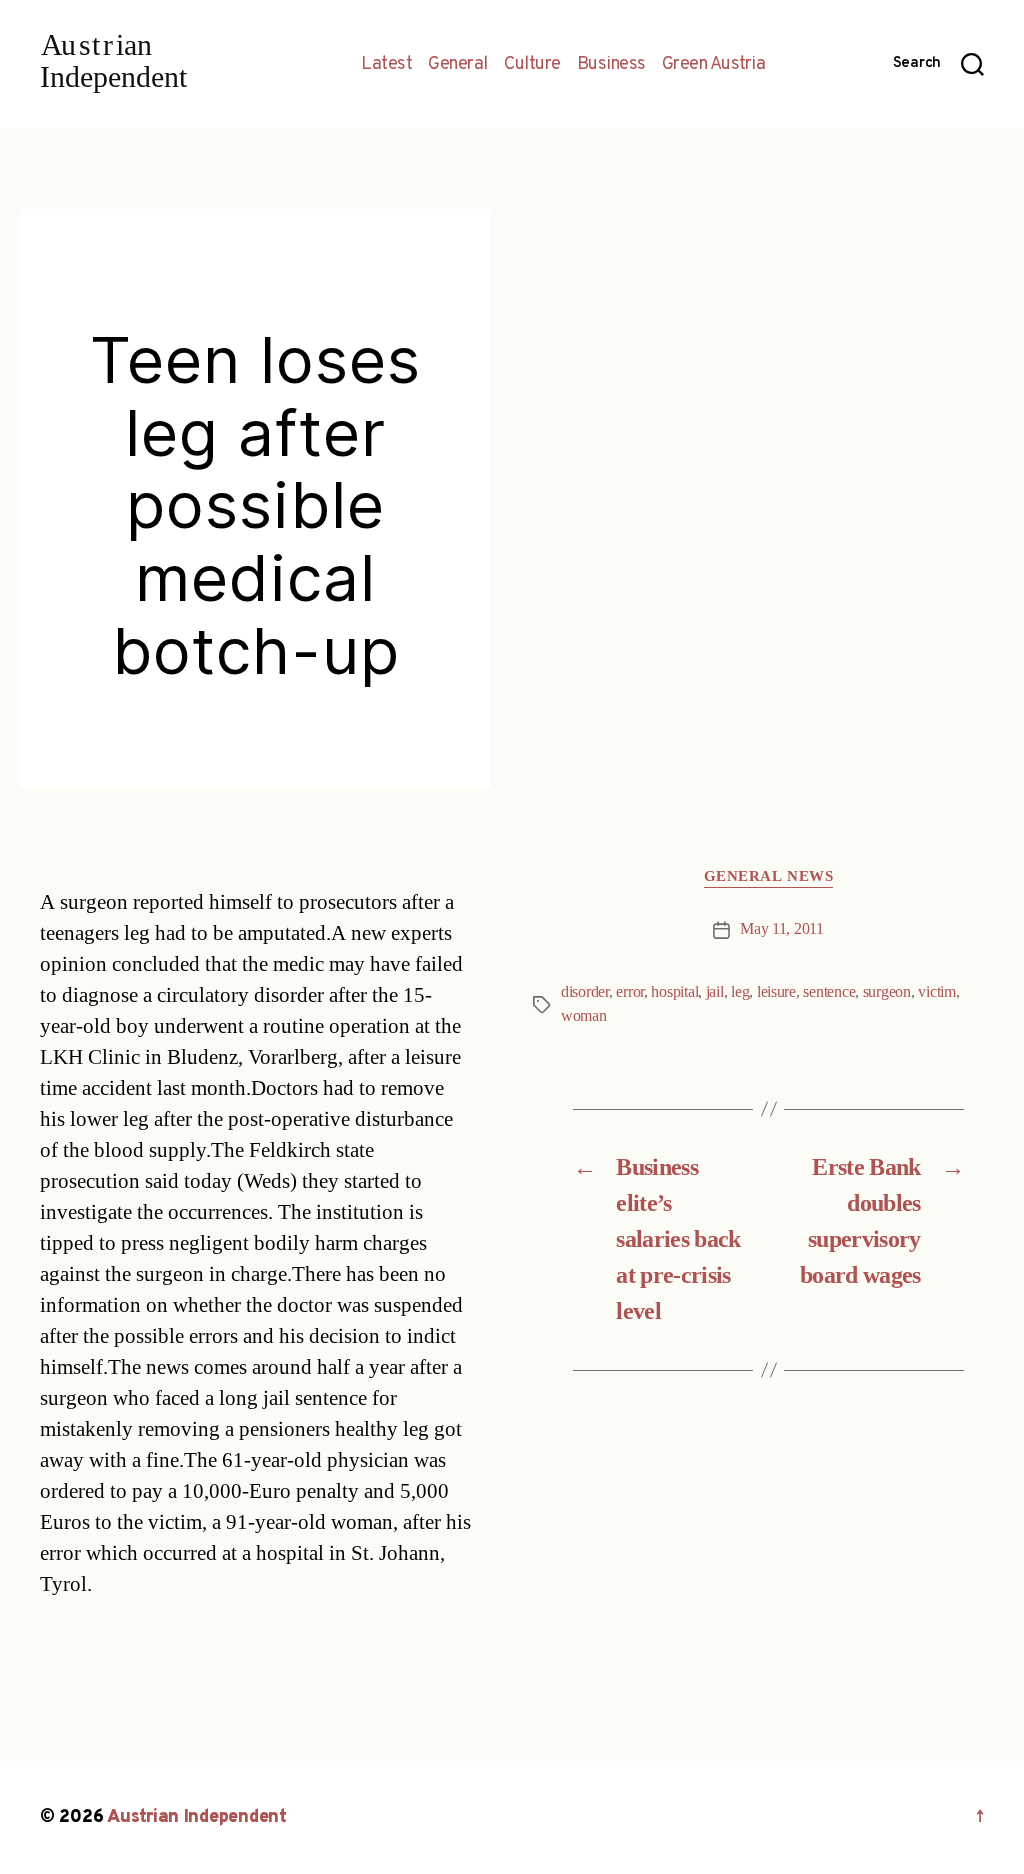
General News (769, 877)
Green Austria (714, 65)
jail (715, 992)
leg (740, 992)
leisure (776, 992)
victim (936, 992)
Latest (386, 65)
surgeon (887, 992)
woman (584, 1016)
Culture (532, 65)
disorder (585, 992)
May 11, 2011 (782, 929)
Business (611, 65)
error (630, 992)
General (458, 65)
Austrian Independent (197, 1817)
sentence (829, 992)
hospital (674, 992)
